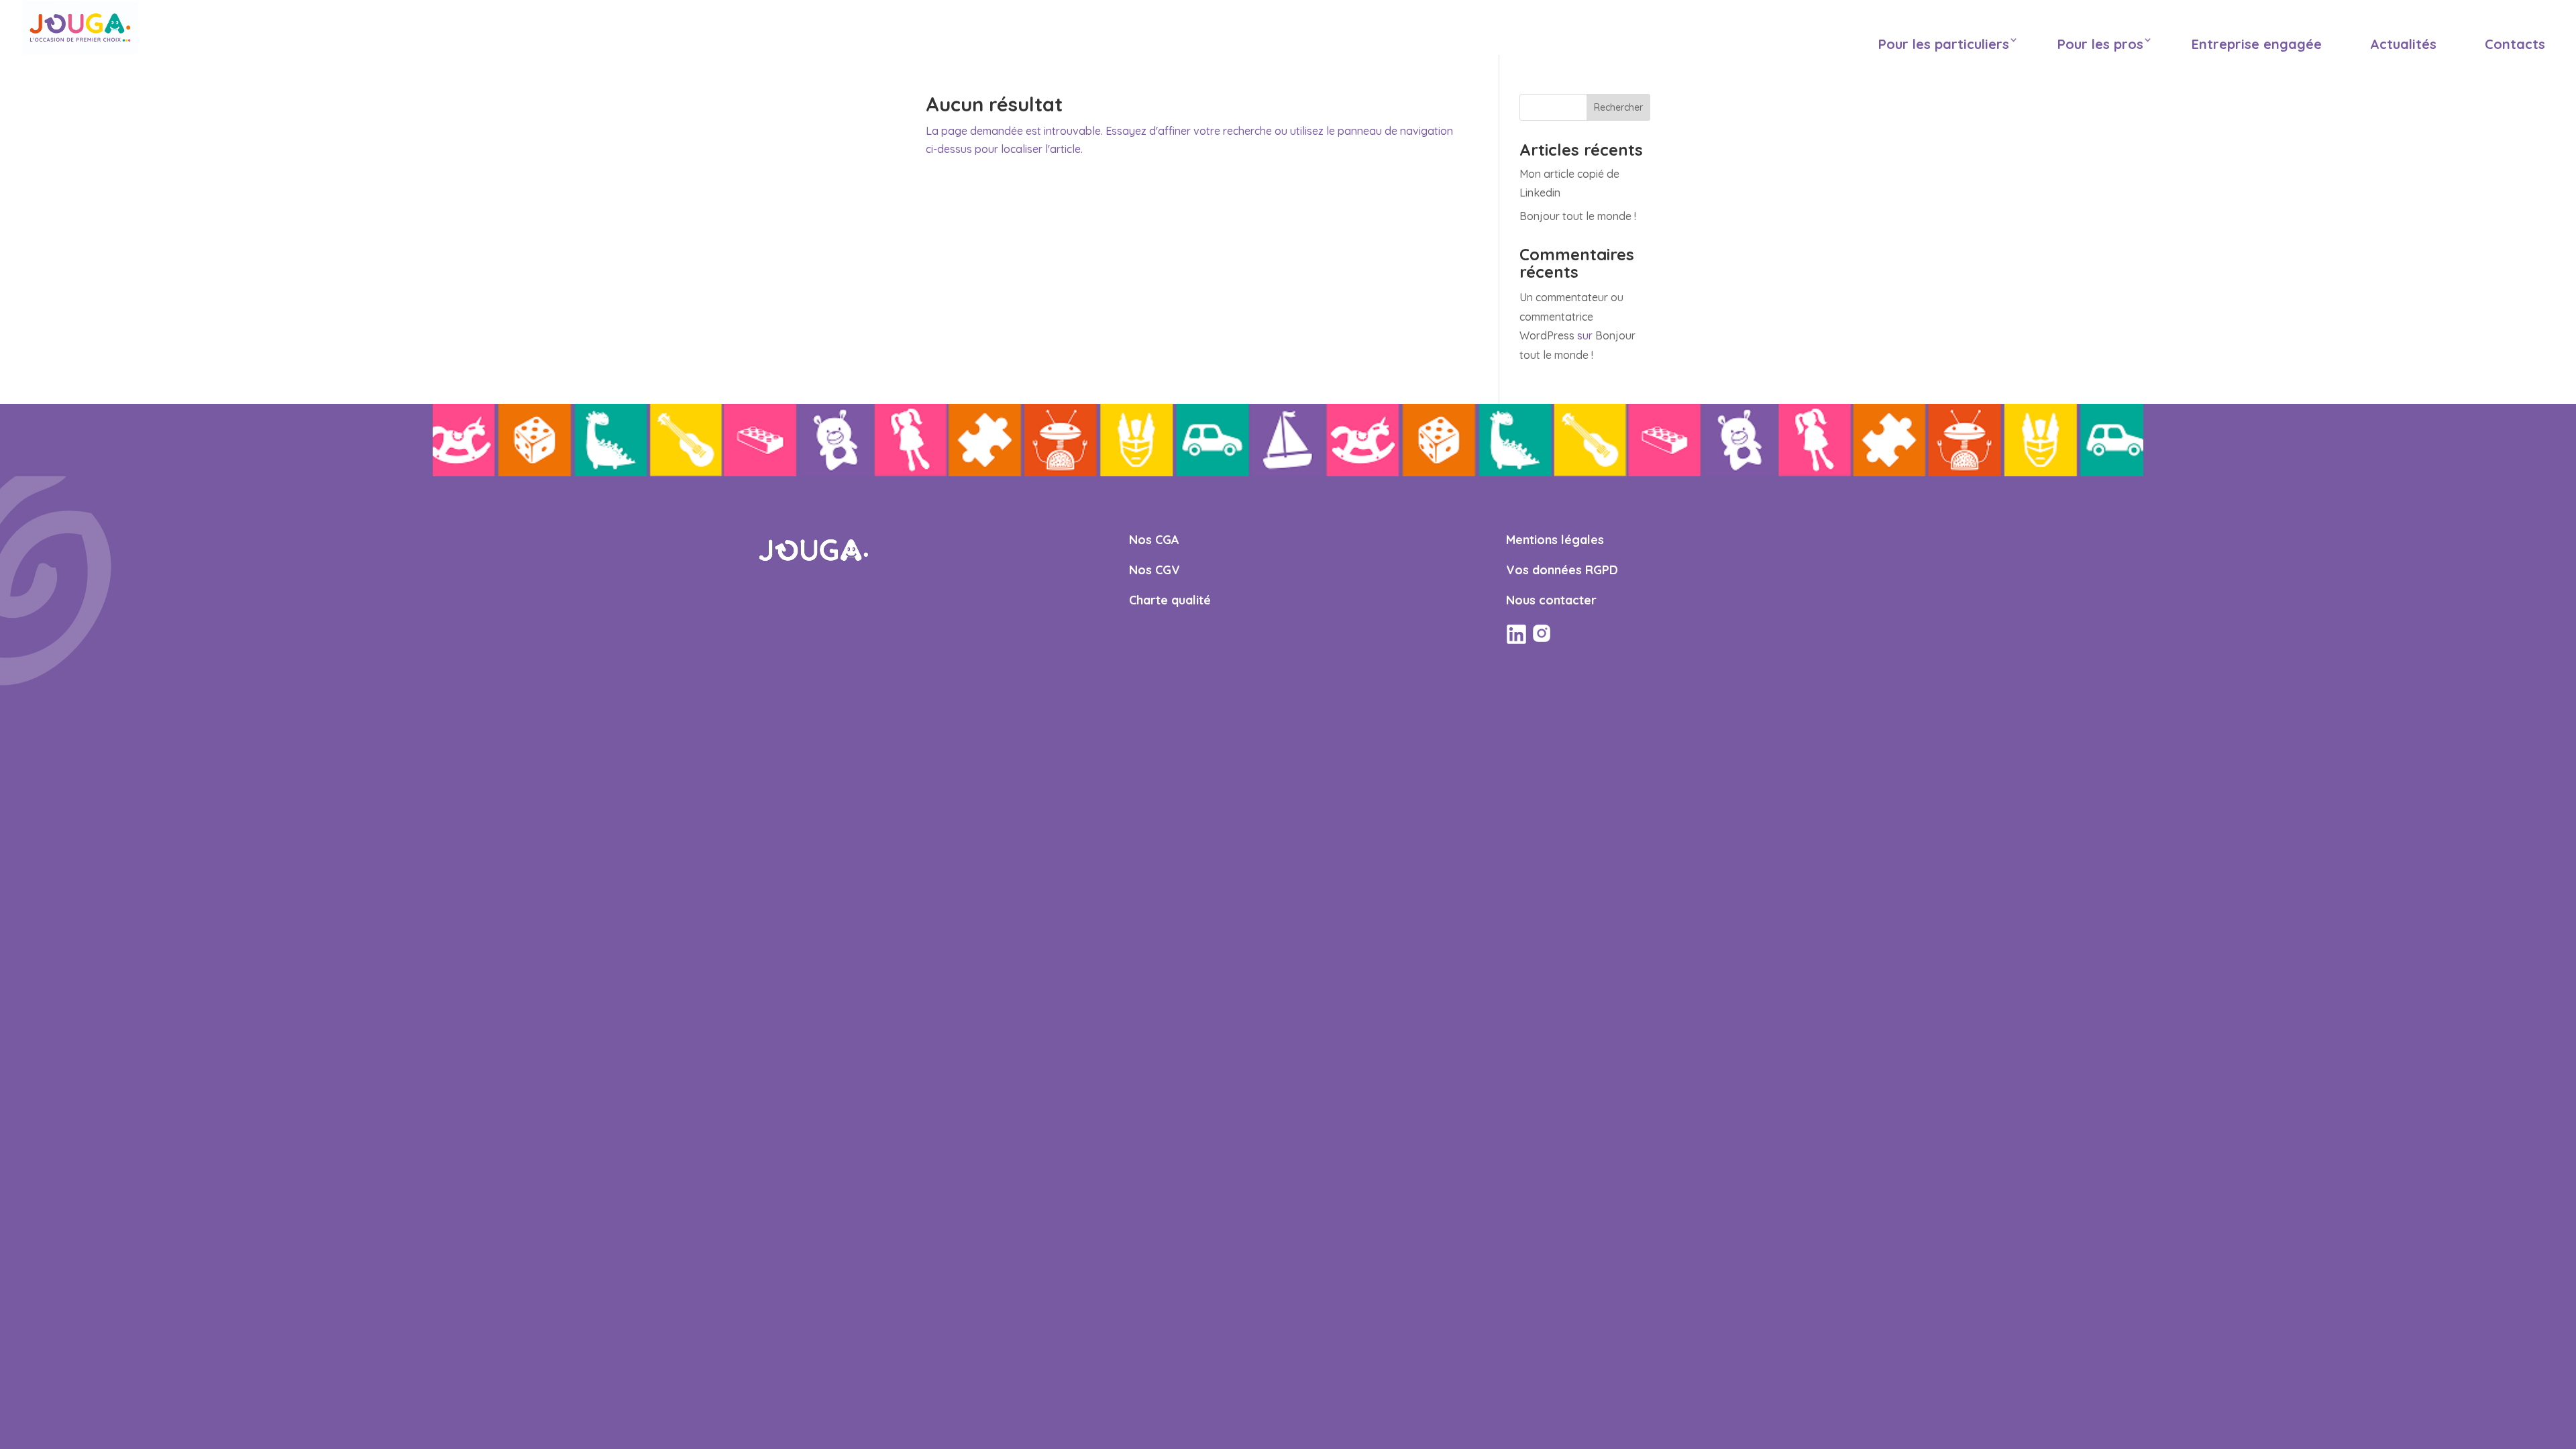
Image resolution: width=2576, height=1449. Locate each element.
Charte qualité (1170, 600)
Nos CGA (1154, 540)
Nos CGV (1155, 570)
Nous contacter (1551, 600)
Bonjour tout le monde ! (1578, 216)
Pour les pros (2100, 44)
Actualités (2403, 44)
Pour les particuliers (1944, 44)
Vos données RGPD (1562, 570)
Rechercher (1618, 107)
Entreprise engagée (2257, 44)
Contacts (2515, 44)
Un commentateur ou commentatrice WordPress (1571, 317)
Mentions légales (1555, 540)
